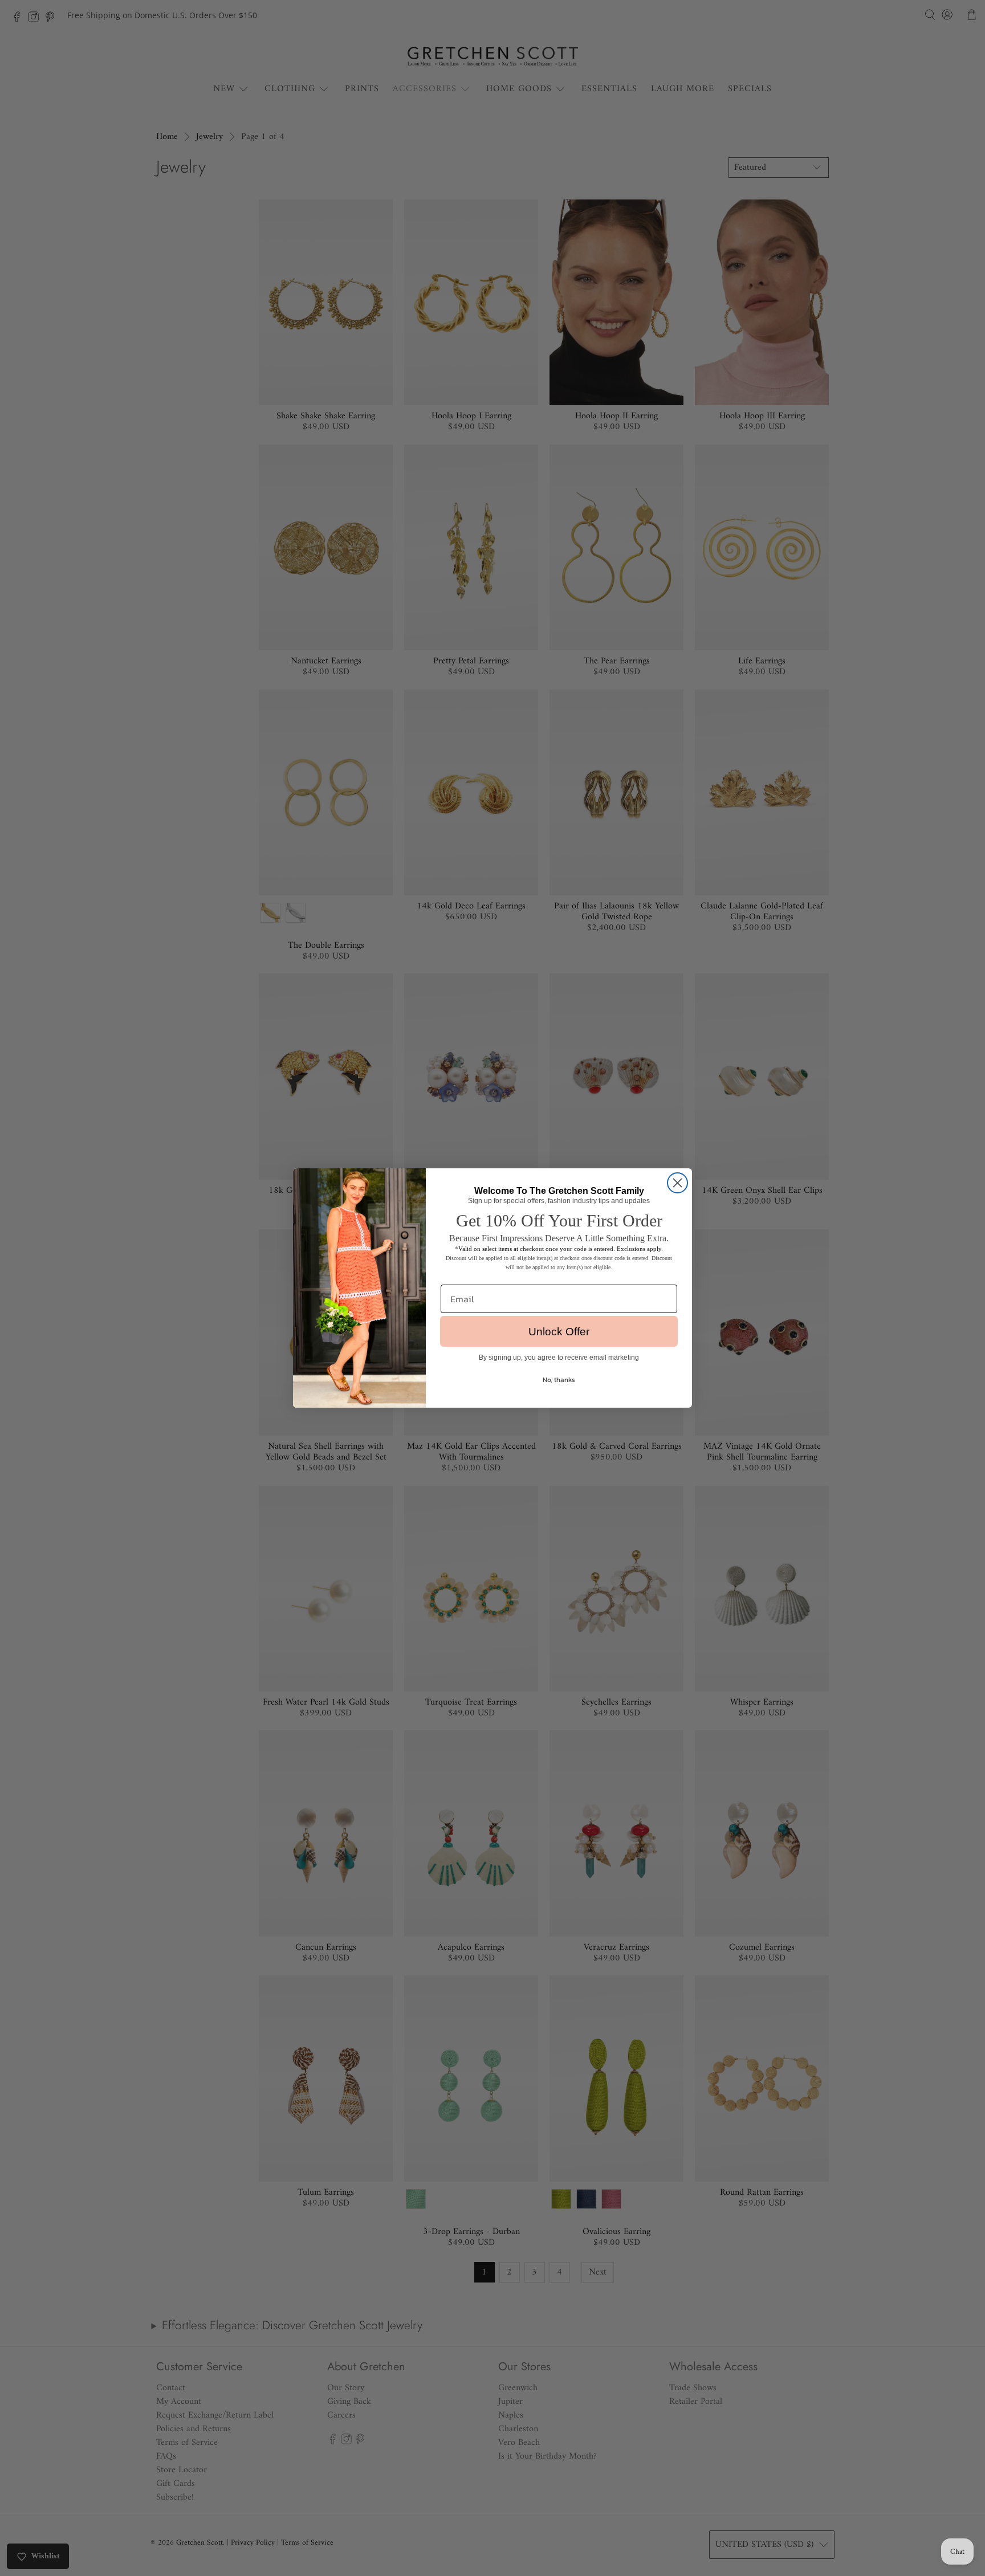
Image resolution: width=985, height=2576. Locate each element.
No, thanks (559, 1380)
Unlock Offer (559, 1332)
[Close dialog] (677, 1183)
